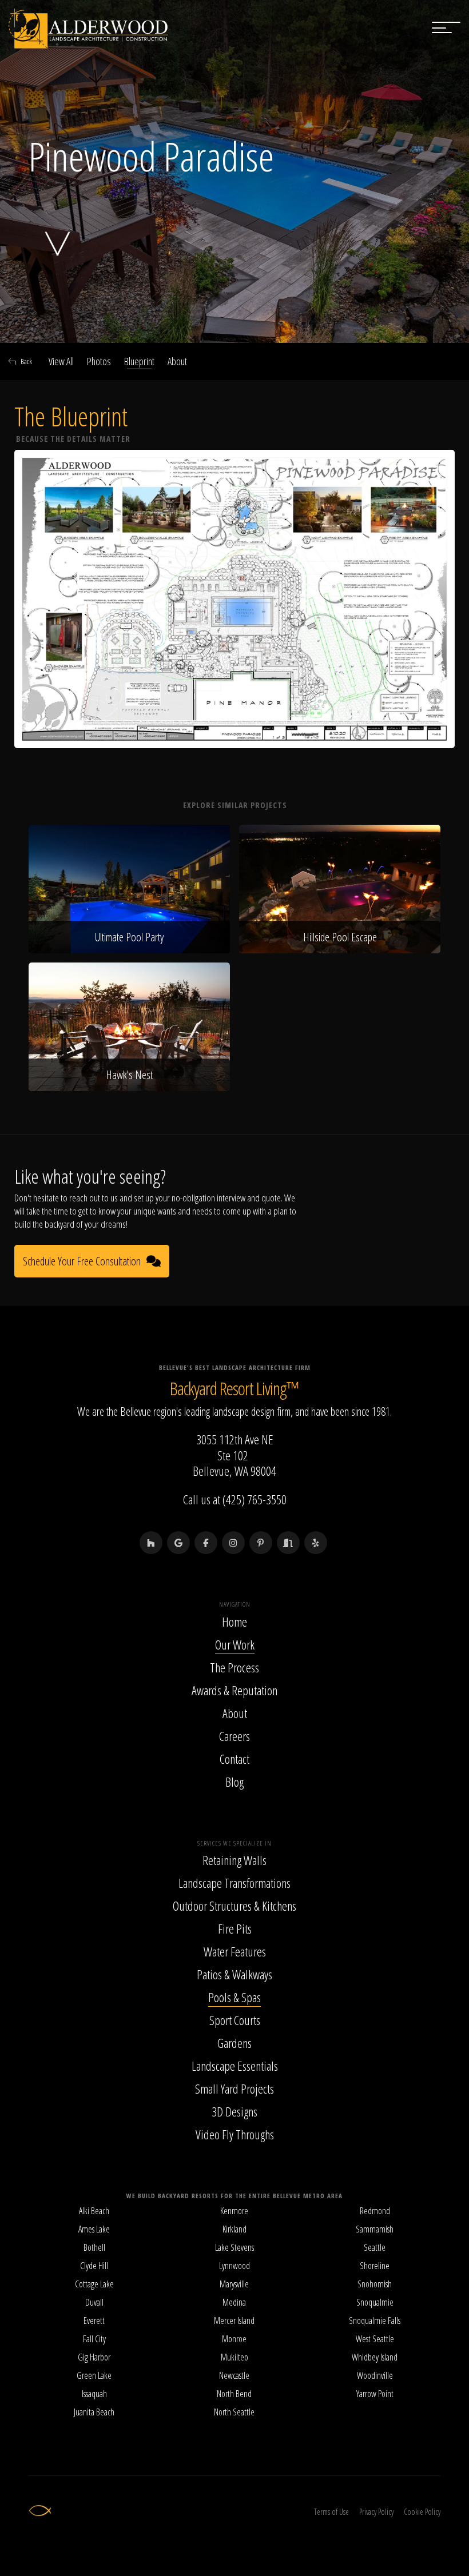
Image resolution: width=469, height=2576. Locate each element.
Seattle (375, 2247)
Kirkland (234, 2229)
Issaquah (94, 2394)
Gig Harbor (94, 2357)
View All (61, 361)
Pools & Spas (234, 1997)
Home (234, 1622)
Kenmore (234, 2211)
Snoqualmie (375, 2302)
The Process (234, 1667)
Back (26, 361)
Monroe (234, 2339)
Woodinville (375, 2375)
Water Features (235, 1951)
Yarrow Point (375, 2394)
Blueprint (139, 361)
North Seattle (234, 2412)
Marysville (234, 2284)
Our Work (235, 1644)
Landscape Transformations (234, 1883)
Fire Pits (235, 1928)
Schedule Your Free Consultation (82, 1261)
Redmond (375, 2211)
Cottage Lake (94, 2284)
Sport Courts (235, 2020)
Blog (234, 1782)
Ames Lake (94, 2229)
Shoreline (375, 2266)
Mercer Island (234, 2321)
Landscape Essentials (235, 2066)
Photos (99, 361)
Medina (234, 2302)
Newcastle (234, 2375)
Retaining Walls (234, 1860)
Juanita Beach (94, 2412)
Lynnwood (234, 2266)
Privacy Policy (376, 2512)
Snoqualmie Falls (375, 2321)
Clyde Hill (94, 2266)
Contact (234, 1759)
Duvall (94, 2302)
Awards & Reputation (234, 1690)
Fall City (94, 2339)
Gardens (234, 2043)
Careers (234, 1736)
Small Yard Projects (234, 2088)
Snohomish (375, 2284)
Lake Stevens (234, 2247)
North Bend (234, 2394)
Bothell (94, 2247)
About (177, 361)
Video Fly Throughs (235, 2134)
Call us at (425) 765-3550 (235, 1499)
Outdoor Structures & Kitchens (234, 1906)
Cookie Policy (422, 2512)
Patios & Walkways (234, 1974)
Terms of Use (331, 2512)
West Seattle (375, 2339)
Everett (94, 2321)
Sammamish (375, 2229)
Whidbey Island (375, 2357)
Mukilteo (234, 2357)
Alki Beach (94, 2211)
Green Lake (94, 2375)
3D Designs (234, 2111)
